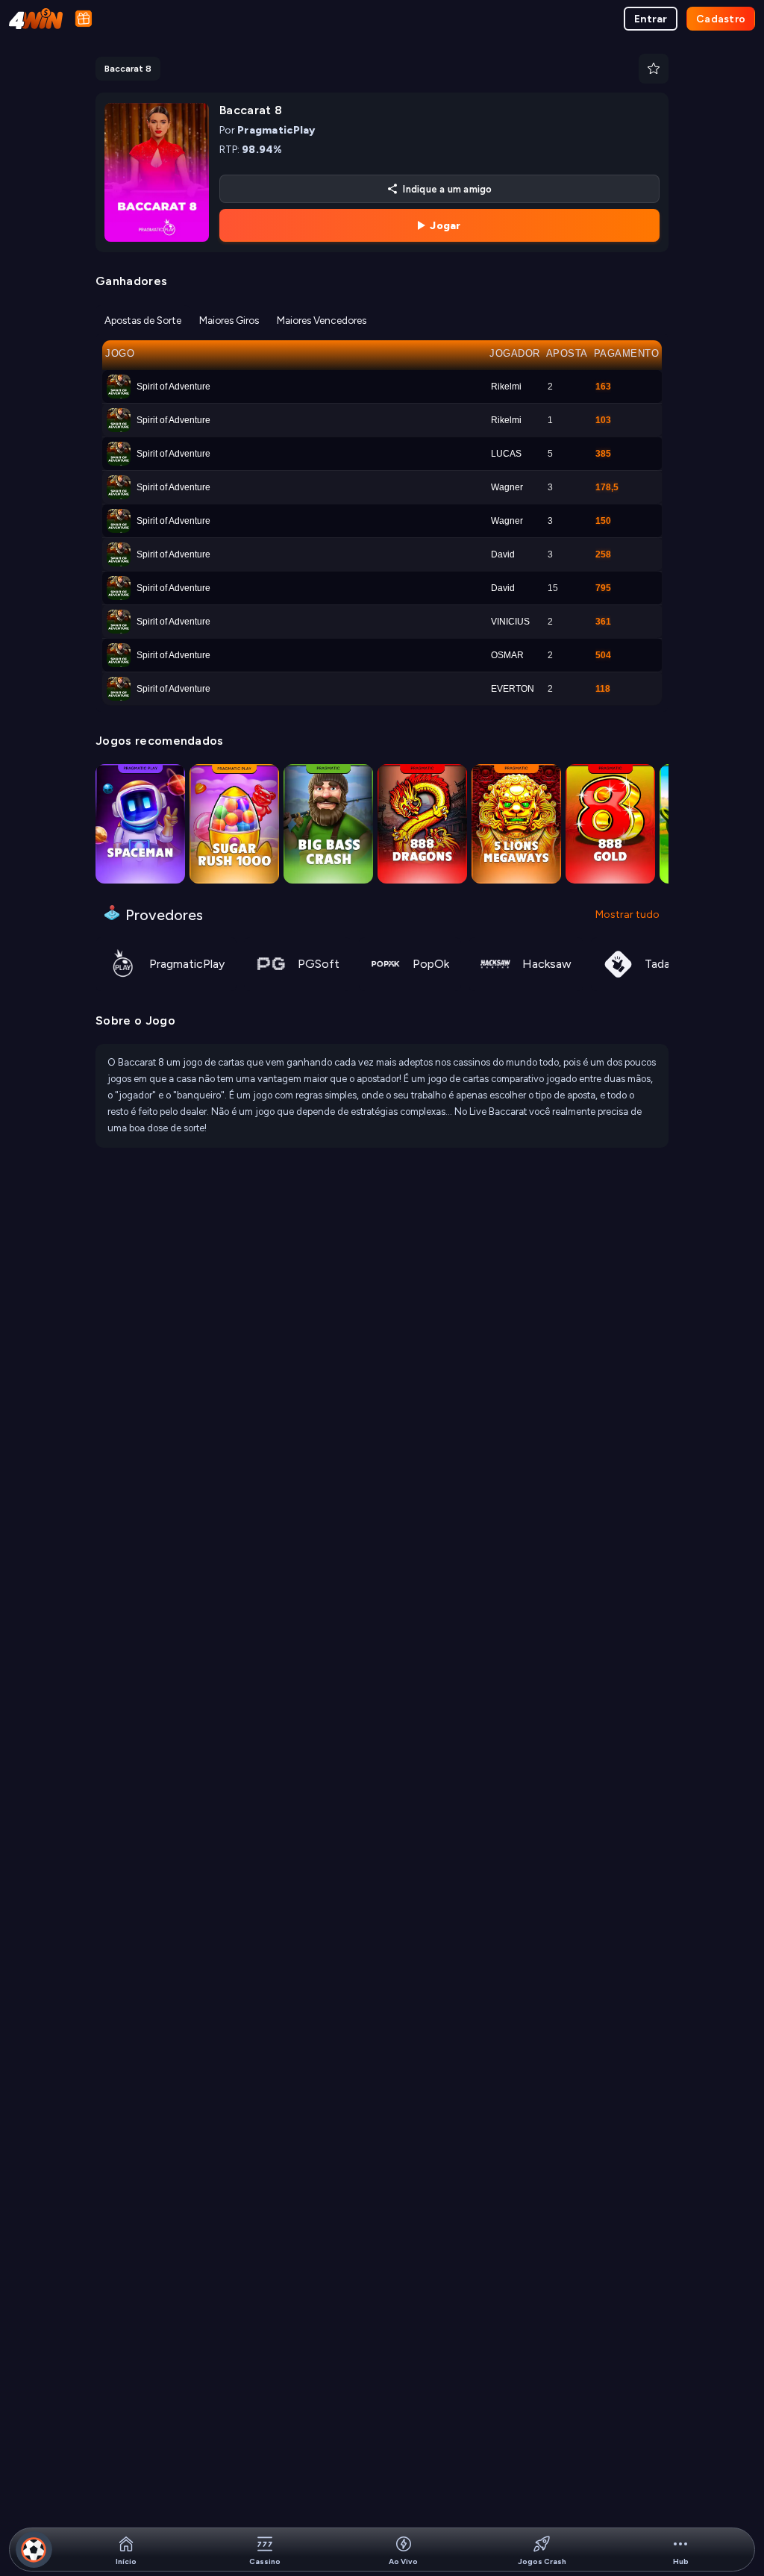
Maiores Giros (229, 320)
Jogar (445, 226)
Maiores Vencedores (322, 320)
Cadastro (721, 19)
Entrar (651, 19)
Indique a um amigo (447, 189)
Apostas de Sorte (143, 320)
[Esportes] (34, 2550)
